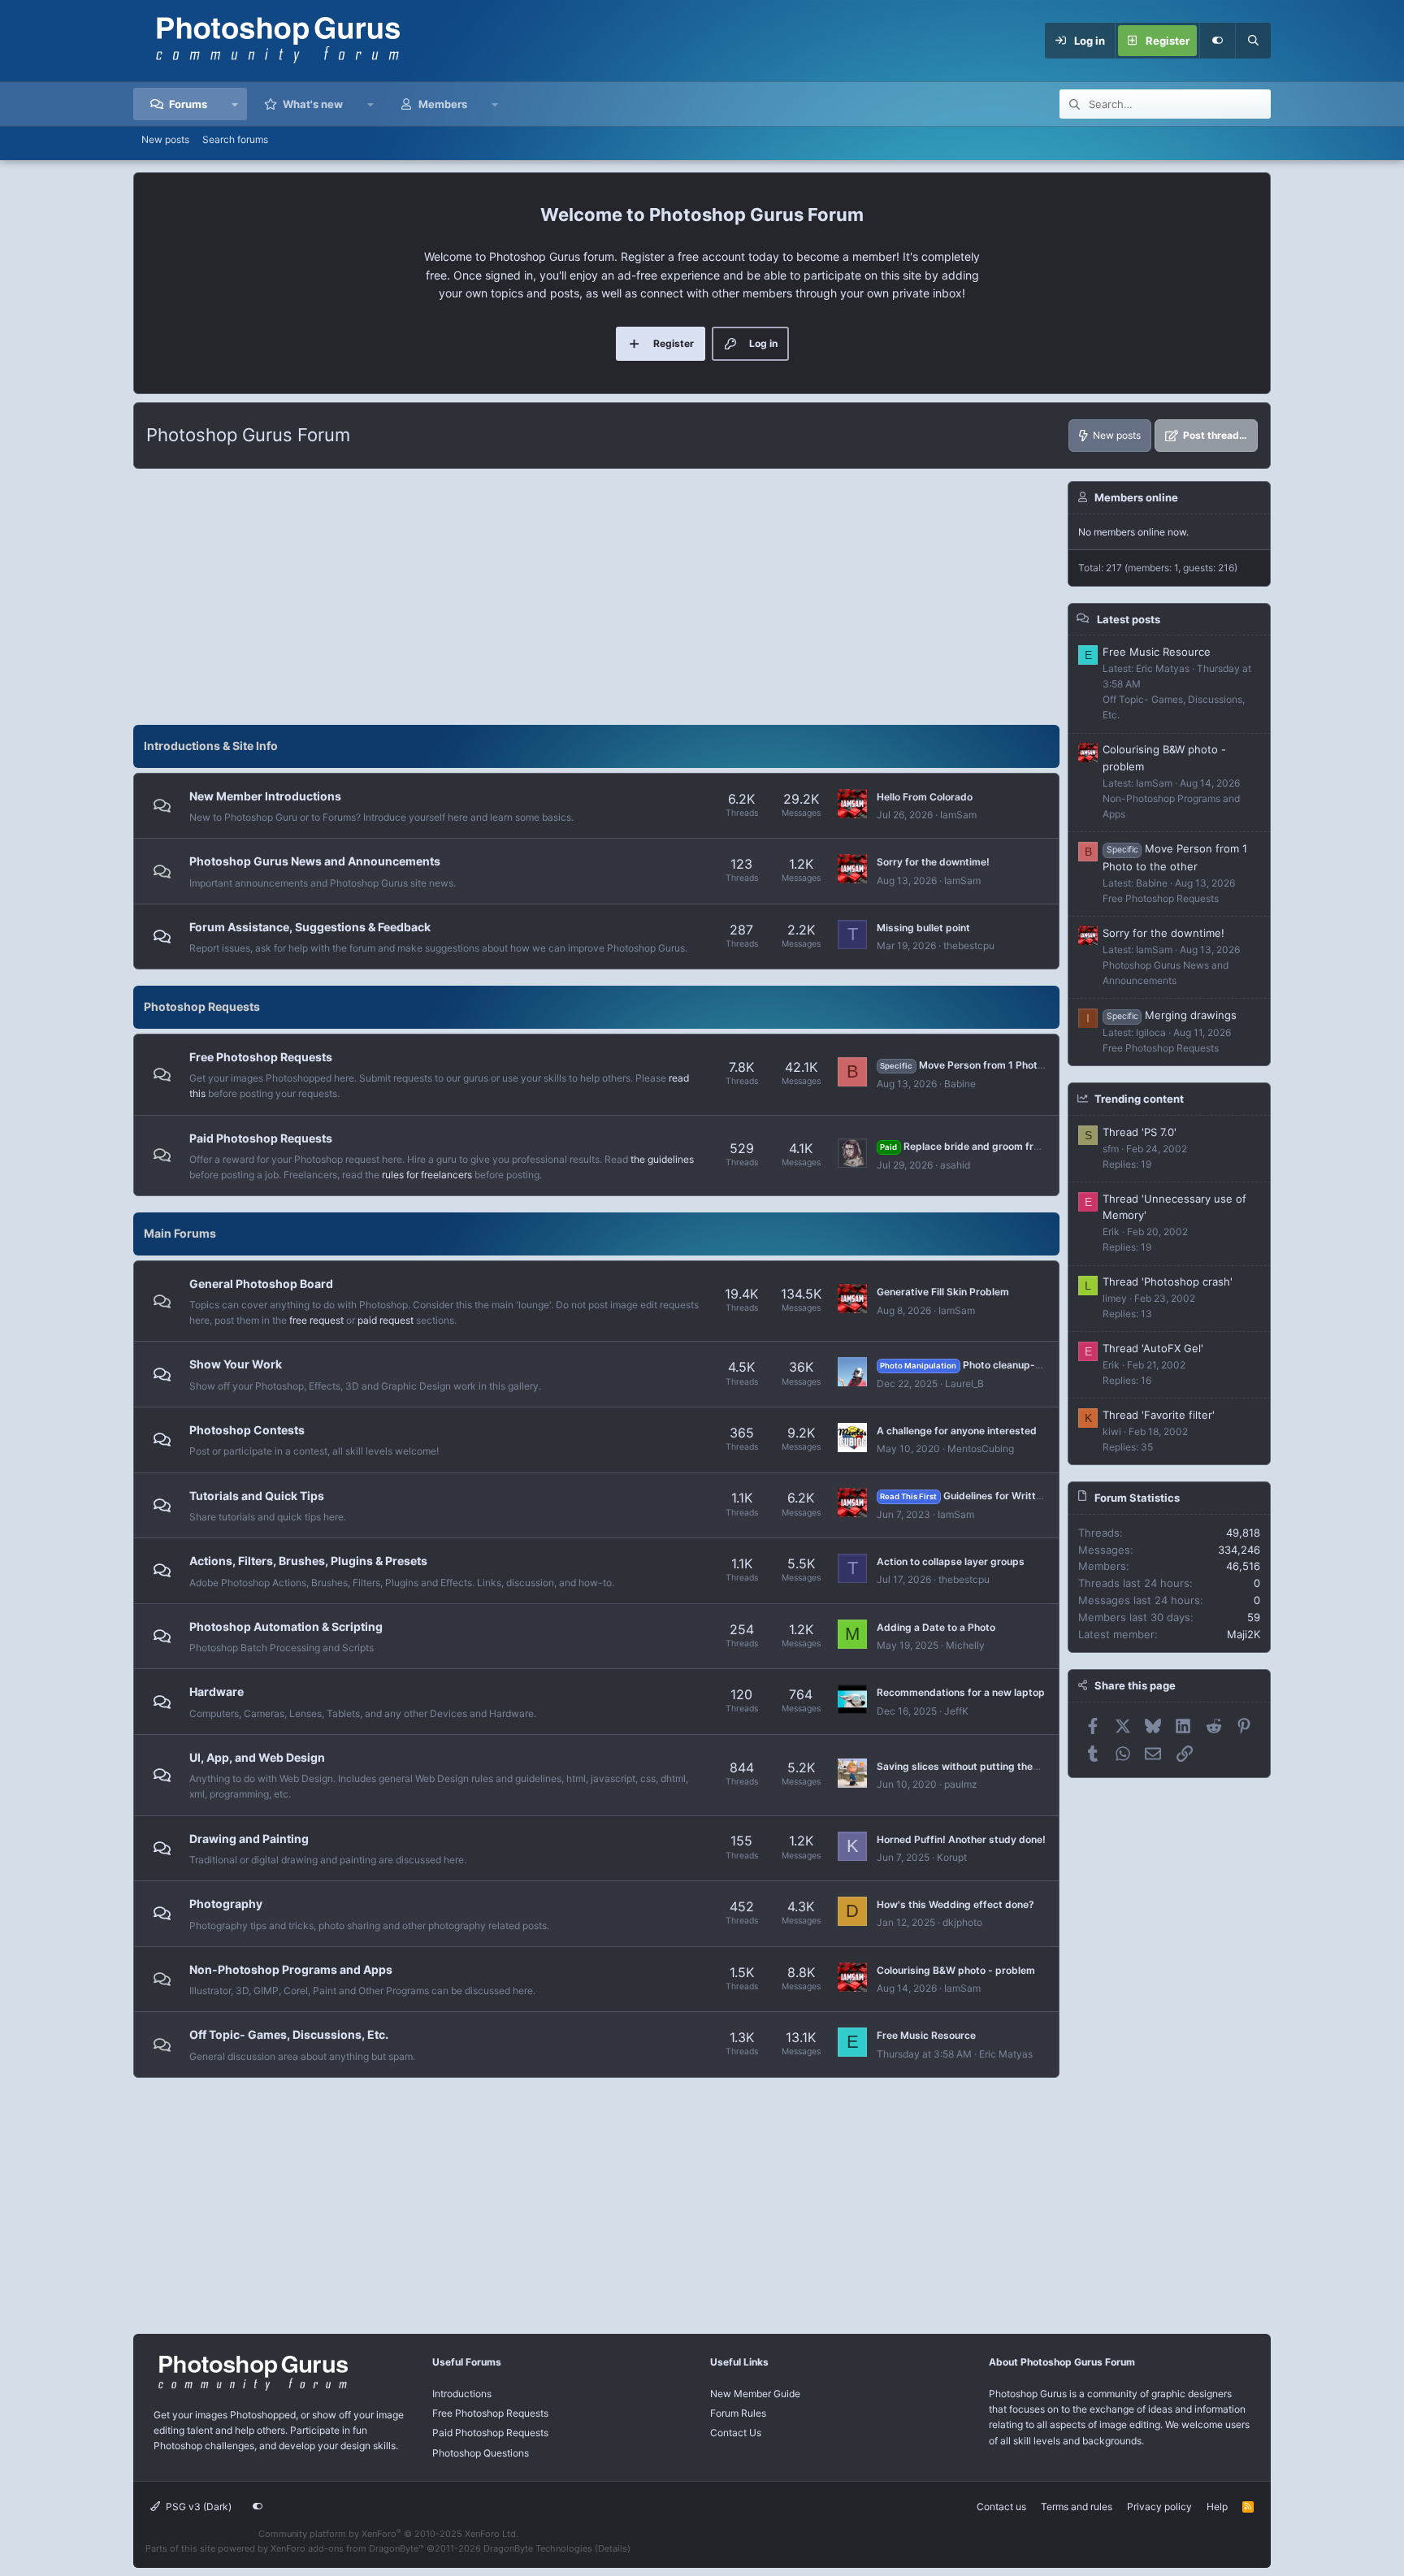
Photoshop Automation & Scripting (286, 1626)
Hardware (217, 1691)
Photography (226, 1904)
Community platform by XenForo (388, 2534)
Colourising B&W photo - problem (956, 1970)
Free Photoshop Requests (261, 1057)
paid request (386, 1320)
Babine (960, 1084)
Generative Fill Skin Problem (943, 1292)
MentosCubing (981, 1448)
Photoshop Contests (247, 1430)
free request (316, 1320)
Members (443, 104)
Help (1217, 2507)
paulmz (961, 1784)
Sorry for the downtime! (933, 862)
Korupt (952, 1857)
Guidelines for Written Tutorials (985, 1496)
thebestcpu (969, 945)
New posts (165, 139)
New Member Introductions (265, 796)
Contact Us (736, 2433)
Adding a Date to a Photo (936, 1627)
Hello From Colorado (925, 797)
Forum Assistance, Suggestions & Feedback (310, 927)
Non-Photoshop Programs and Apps (291, 1969)
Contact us (1001, 2507)
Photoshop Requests (202, 1006)
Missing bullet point (923, 928)
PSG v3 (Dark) (197, 2507)
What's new (313, 104)
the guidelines (662, 1159)
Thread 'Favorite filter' (1159, 1414)
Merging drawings (1172, 1014)
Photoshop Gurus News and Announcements (315, 861)
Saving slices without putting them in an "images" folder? (1012, 1766)
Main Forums (180, 1233)
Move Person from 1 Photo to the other (990, 1065)
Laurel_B (964, 1383)
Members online (1136, 497)
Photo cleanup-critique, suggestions (1008, 1365)
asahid (955, 1165)
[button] (235, 104)
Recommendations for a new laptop (961, 1692)
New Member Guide (755, 2394)
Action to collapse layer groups (951, 1561)
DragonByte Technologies (538, 2548)
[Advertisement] (596, 595)
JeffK (956, 1711)
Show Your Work (236, 1364)
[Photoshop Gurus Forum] (251, 2390)
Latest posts (1129, 618)
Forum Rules (738, 2413)
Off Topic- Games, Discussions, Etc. (289, 2034)
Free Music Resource (926, 2035)
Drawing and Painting (249, 1839)
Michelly (965, 1645)
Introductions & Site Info (211, 746)
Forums (188, 104)
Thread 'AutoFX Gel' (1153, 1347)
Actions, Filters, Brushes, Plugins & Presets (308, 1561)
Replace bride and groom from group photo (994, 1146)
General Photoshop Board (261, 1284)
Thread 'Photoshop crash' (1168, 1281)
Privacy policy (1159, 2507)
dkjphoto (962, 1922)
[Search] (1253, 41)
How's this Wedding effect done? (955, 1904)
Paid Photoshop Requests (261, 1138)
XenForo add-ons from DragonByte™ (347, 2548)
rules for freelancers (427, 1175)
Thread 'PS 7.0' (1140, 1131)
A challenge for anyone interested (957, 1431)
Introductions (462, 2394)
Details (613, 2548)
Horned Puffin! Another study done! (961, 1839)
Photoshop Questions (481, 2453)
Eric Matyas (1006, 2054)
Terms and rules (1077, 2507)
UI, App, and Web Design (257, 1757)
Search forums (235, 139)
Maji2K (1244, 1633)
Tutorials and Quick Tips (257, 1496)
